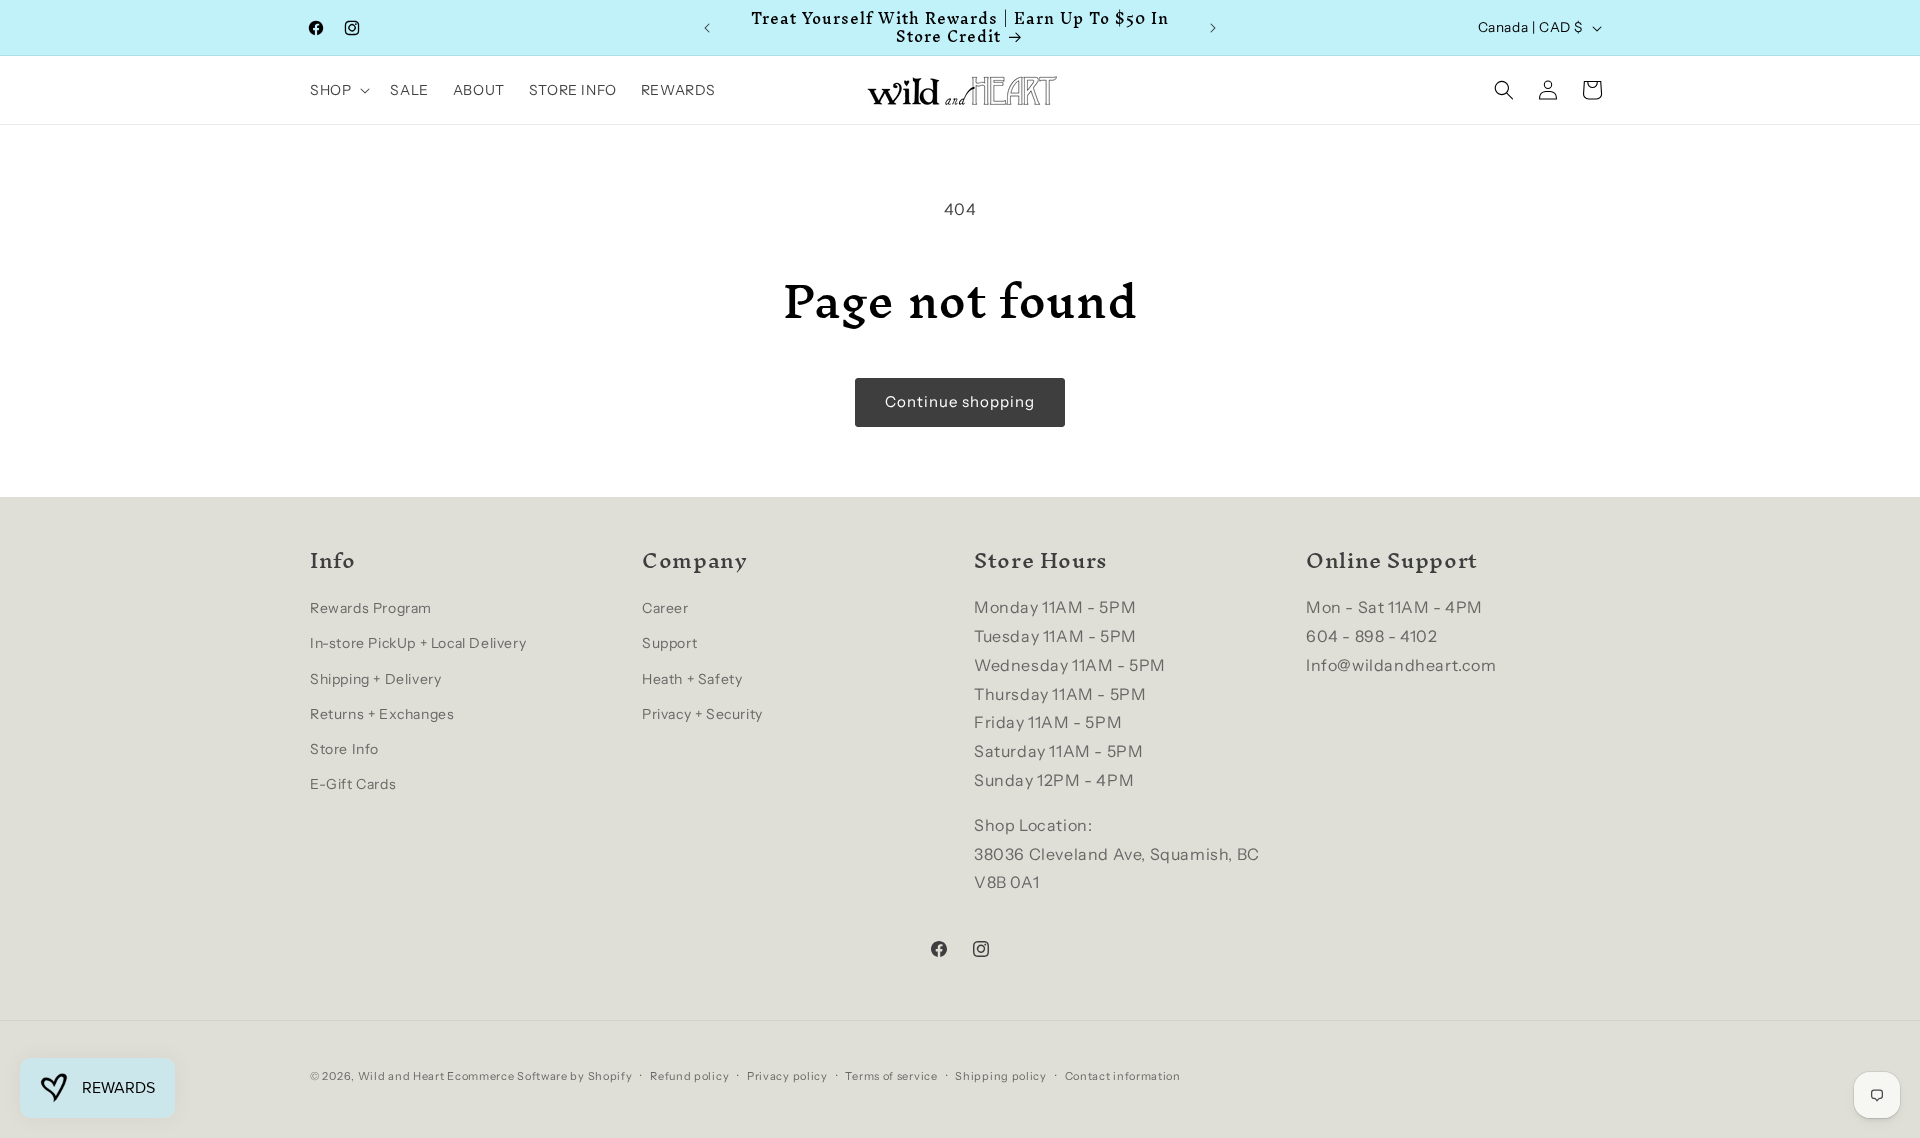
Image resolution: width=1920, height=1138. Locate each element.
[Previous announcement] (707, 28)
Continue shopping (960, 401)
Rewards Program (371, 609)
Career (665, 609)
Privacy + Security (702, 714)
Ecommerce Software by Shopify (539, 1076)
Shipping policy (1001, 1075)
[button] (338, 90)
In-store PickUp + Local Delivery (418, 644)
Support (669, 644)
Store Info (344, 749)
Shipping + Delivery (375, 679)
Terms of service (891, 1075)
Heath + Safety (692, 679)
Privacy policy (787, 1075)
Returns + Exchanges (382, 714)
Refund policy (689, 1075)
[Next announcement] (1213, 28)
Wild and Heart (401, 1076)
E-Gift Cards (353, 785)
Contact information (1123, 1075)
